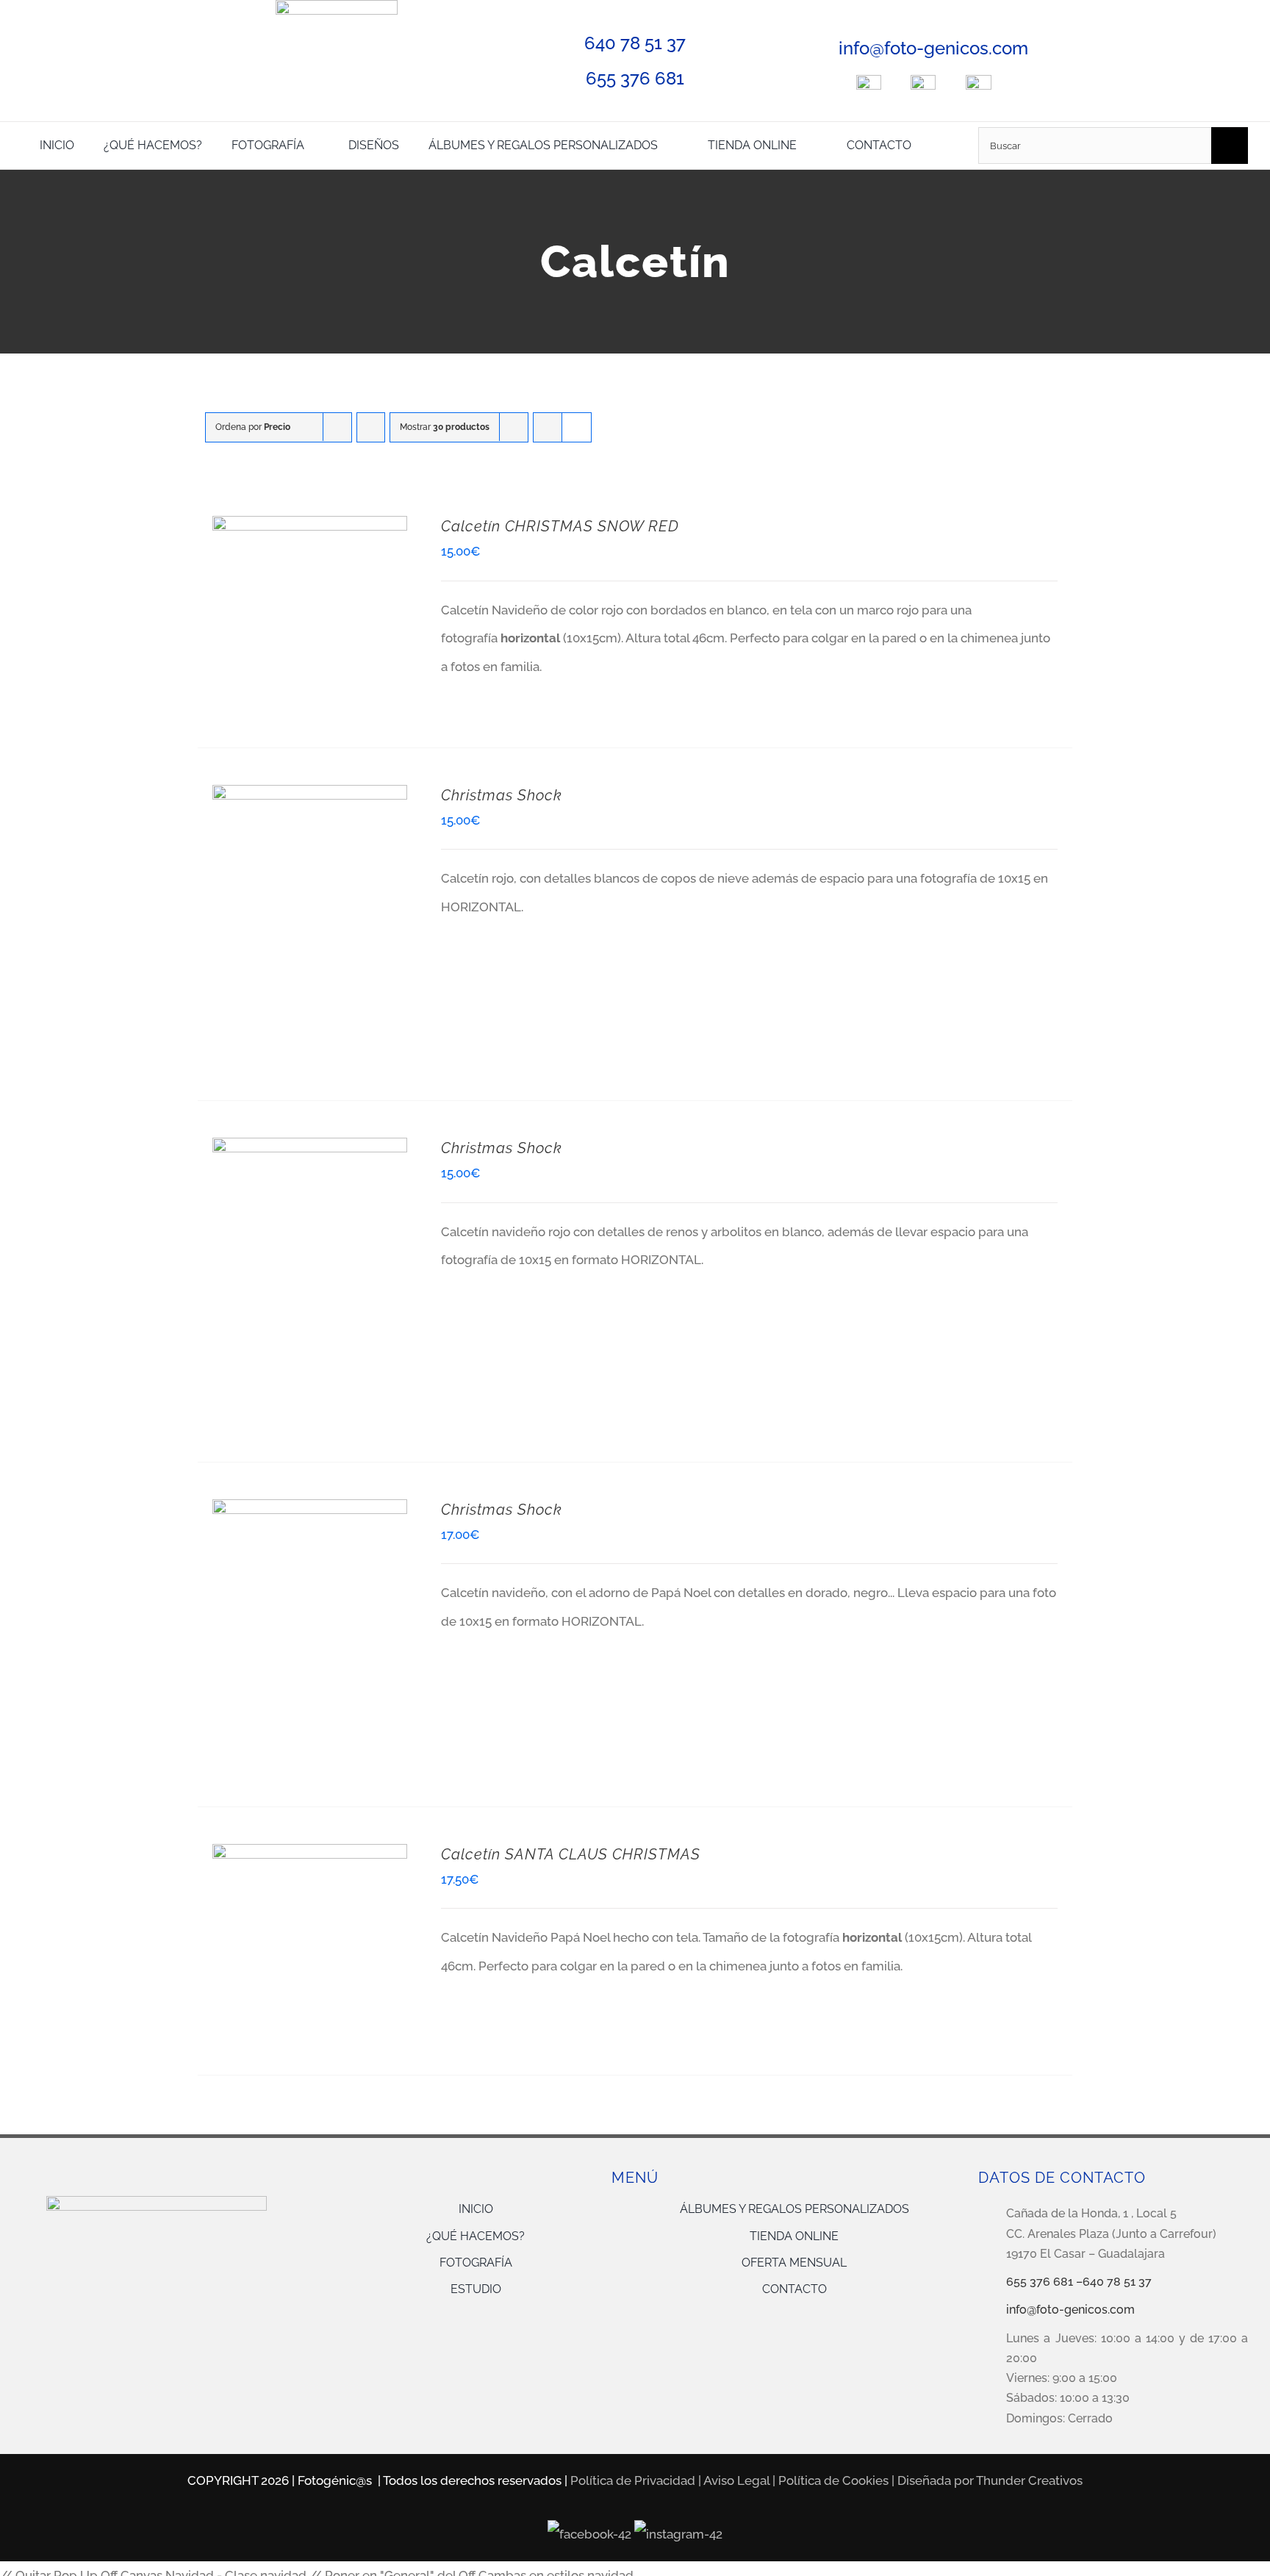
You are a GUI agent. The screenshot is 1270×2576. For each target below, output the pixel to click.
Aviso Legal (736, 2480)
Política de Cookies (833, 2480)
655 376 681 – (1044, 2282)
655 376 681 (635, 78)
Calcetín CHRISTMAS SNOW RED (560, 526)
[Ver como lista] (577, 427)
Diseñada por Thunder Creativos (990, 2480)
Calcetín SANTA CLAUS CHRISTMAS (571, 1854)
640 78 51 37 (635, 43)
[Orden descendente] (371, 427)
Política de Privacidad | (637, 2480)
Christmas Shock (502, 795)
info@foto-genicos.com (933, 48)
